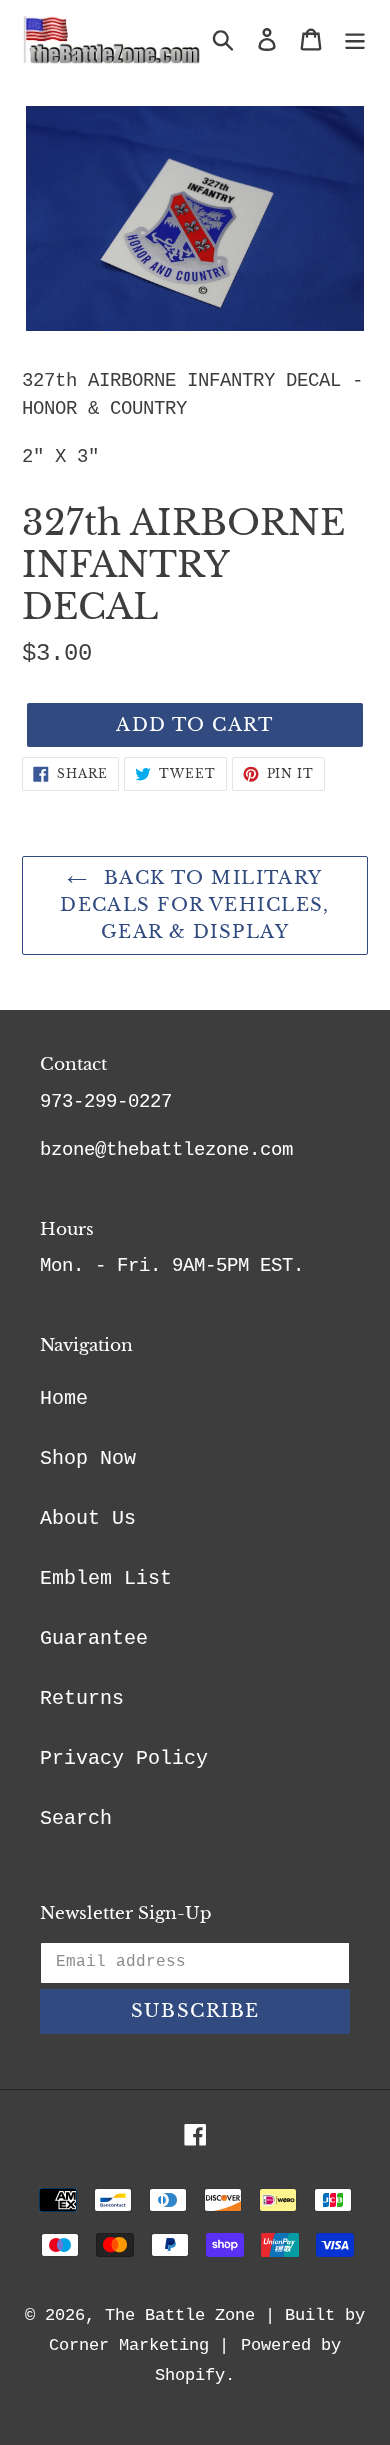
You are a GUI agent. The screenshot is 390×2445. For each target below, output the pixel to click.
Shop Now (88, 1458)
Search (76, 1818)
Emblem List (106, 1578)
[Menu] (355, 40)
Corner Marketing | (139, 2345)
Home (64, 1398)
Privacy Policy (124, 1758)
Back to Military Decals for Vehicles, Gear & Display (195, 905)
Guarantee (94, 1638)
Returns (82, 1698)
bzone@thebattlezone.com (166, 1150)
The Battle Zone (180, 2315)
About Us (88, 1518)
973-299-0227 (106, 1102)
